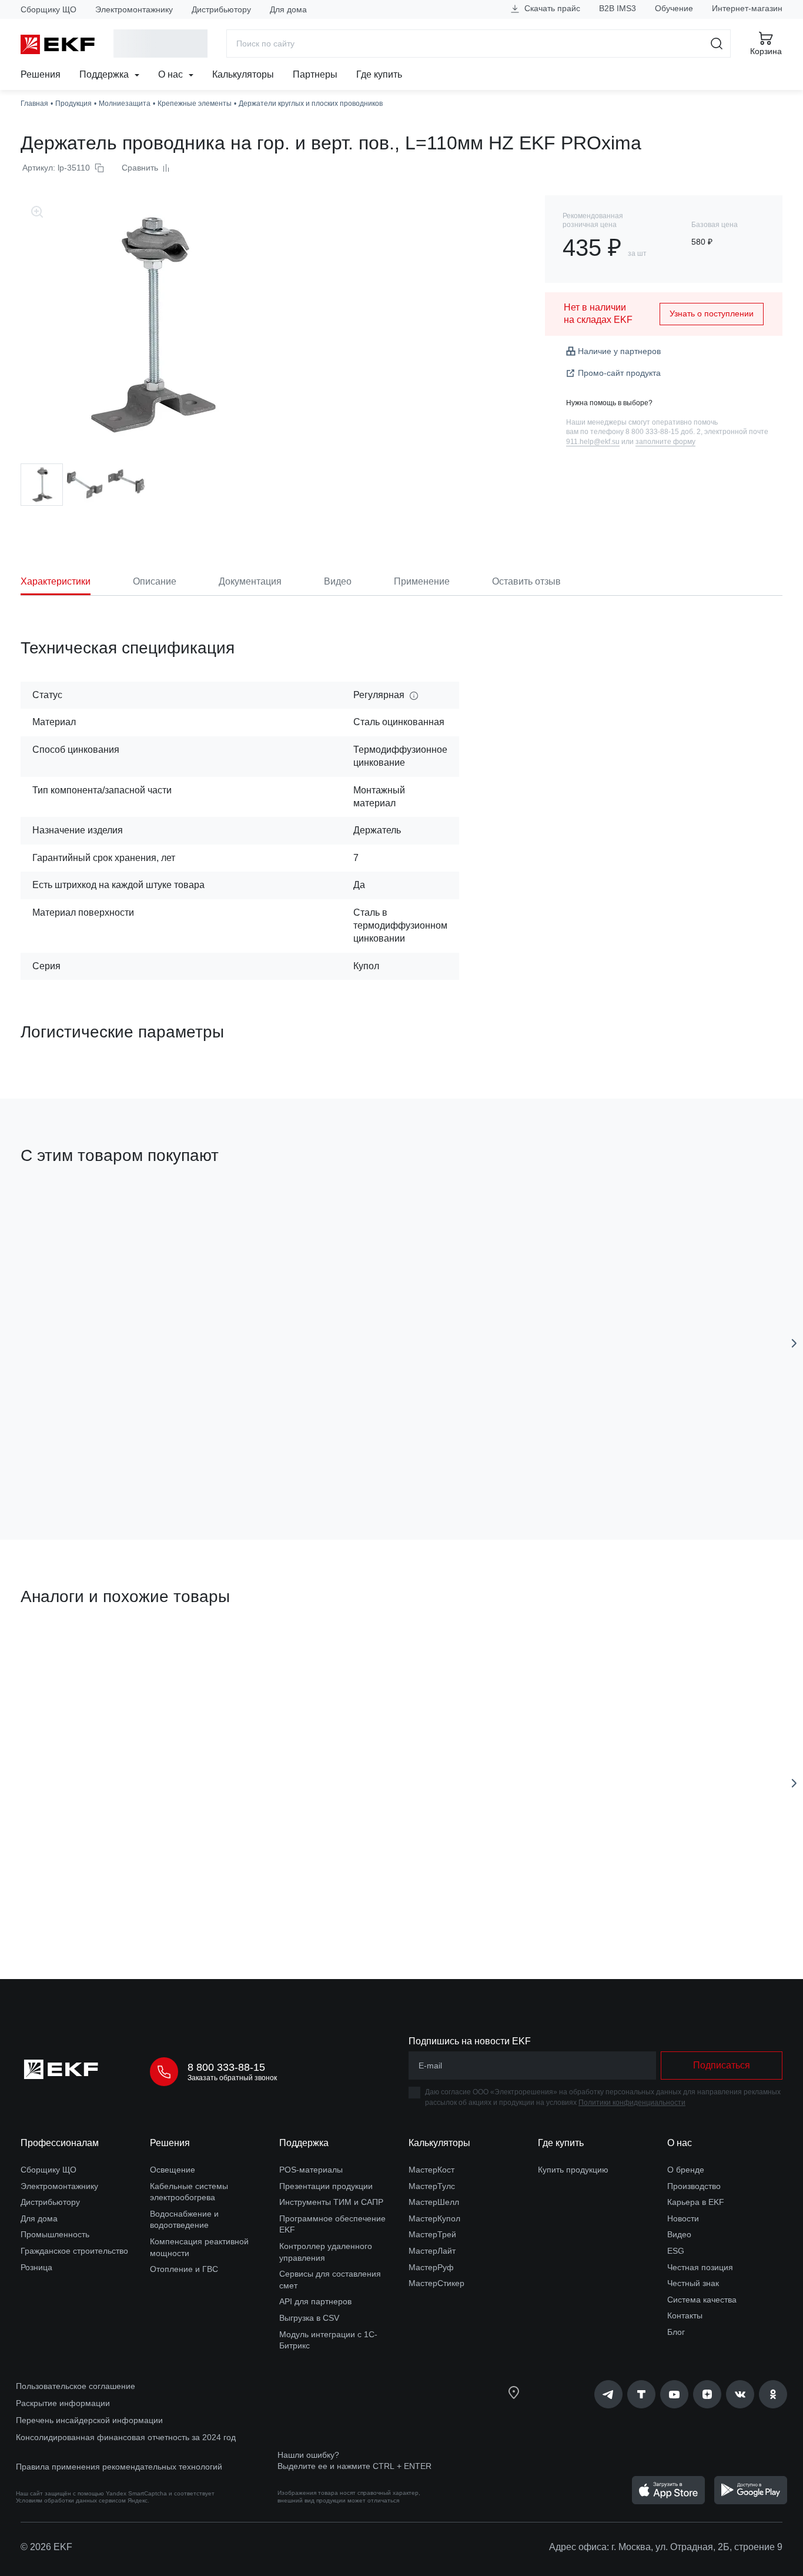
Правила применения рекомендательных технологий (119, 2467)
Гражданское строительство (74, 2251)
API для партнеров (315, 2301)
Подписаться (722, 2065)
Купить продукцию (573, 2170)
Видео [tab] (338, 581)
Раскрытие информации (63, 2403)
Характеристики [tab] (56, 581)
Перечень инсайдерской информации (89, 2420)
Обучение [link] (674, 8)
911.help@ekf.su (593, 442)
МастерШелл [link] (434, 2202)
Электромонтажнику (134, 9)
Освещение (173, 2170)
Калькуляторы (243, 74)
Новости (683, 2218)
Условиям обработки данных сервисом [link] (71, 2500)
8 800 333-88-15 (226, 2067)
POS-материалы (311, 2170)
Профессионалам (60, 2143)
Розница (36, 2267)
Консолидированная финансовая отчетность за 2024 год (126, 2437)
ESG (676, 2251)
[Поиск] (717, 44)
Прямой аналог (64, 1653)
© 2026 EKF (46, 2547)
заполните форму (665, 442)
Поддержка (105, 74)
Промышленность (55, 2234)
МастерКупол (434, 2218)
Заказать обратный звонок (232, 2078)
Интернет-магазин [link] (747, 8)
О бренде (686, 2170)
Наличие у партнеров (619, 351)
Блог (676, 2332)
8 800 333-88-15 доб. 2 (663, 432)
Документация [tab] (250, 581)
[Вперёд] (794, 1343)
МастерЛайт (432, 2251)
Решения (41, 74)
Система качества (702, 2300)
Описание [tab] (155, 581)
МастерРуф (431, 2267)
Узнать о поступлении (712, 313)
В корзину (88, 1903)
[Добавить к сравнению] (193, 1464)
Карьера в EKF (696, 2202)
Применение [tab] (422, 581)
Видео (679, 2234)
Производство (694, 2186)
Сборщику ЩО (48, 9)
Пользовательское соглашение (76, 2386)
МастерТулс (432, 2186)
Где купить (379, 74)
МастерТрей (432, 2234)
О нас (172, 74)
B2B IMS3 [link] (618, 8)
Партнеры (315, 74)
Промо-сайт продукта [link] (619, 373)
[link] (608, 2394)
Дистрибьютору (221, 9)
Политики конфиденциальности (632, 2103)
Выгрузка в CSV (309, 2318)
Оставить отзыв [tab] (526, 581)
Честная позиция (700, 2267)
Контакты (685, 2315)
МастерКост (431, 2170)
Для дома (288, 9)
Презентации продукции (326, 2186)
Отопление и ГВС (184, 2269)
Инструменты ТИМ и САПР (331, 2202)
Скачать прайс (551, 8)
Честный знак (693, 2283)
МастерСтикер (436, 2283)
